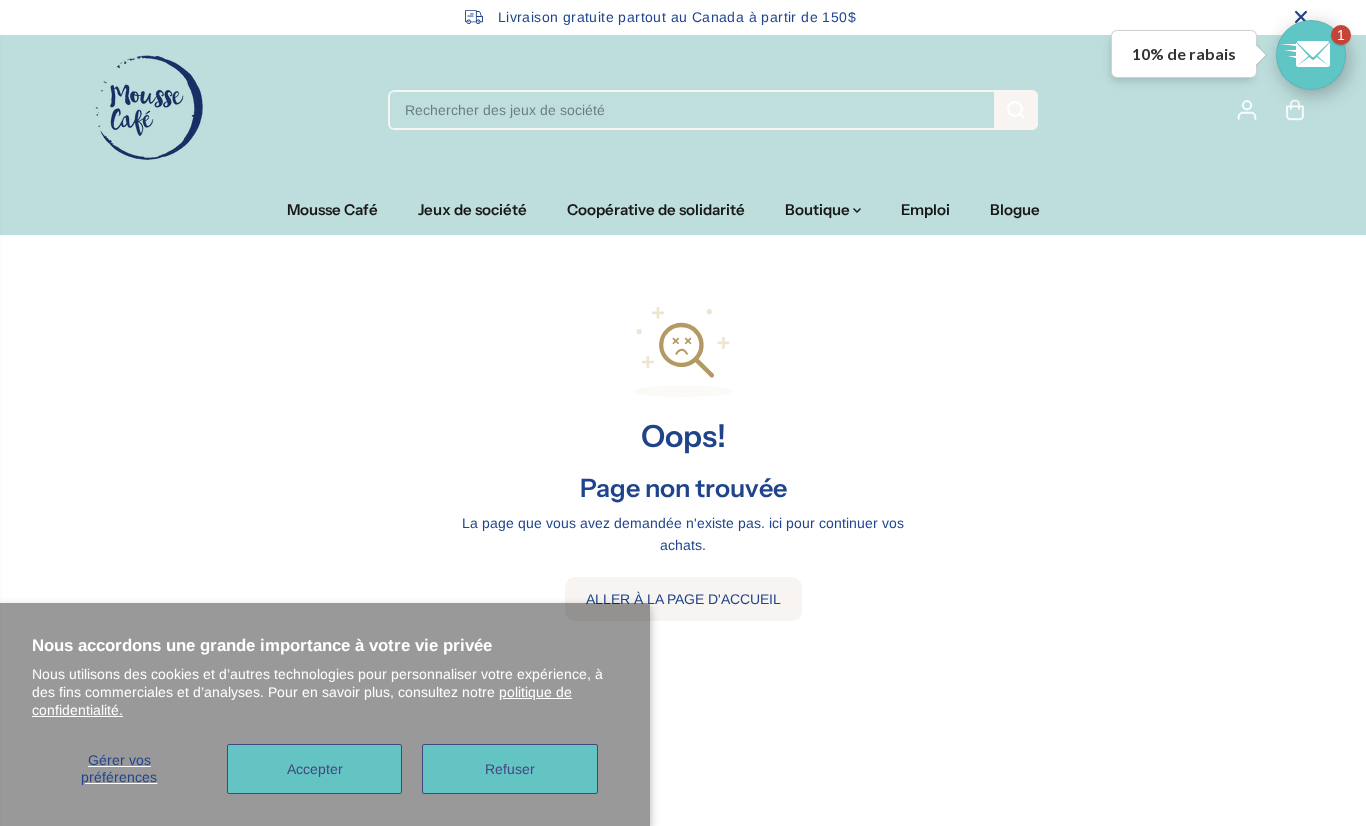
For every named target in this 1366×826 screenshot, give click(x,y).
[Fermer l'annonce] (1301, 17)
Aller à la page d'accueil (683, 599)
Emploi (925, 209)
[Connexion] (1247, 110)
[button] (1311, 55)
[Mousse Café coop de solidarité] (149, 110)
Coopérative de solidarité (656, 209)
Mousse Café (332, 209)
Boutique (819, 209)
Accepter (315, 769)
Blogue (1015, 209)
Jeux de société (472, 209)
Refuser (510, 769)
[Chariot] (1295, 110)
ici (775, 523)
